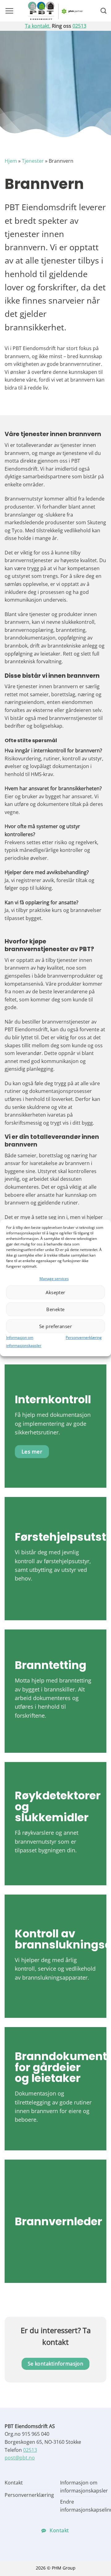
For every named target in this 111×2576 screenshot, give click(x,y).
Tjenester (33, 161)
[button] (9, 11)
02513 (79, 26)
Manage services (54, 1279)
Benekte (55, 1309)
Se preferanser (55, 1326)
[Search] (103, 11)
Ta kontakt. (38, 26)
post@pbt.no (20, 2458)
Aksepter (55, 1292)
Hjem (11, 161)
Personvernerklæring (84, 1338)
